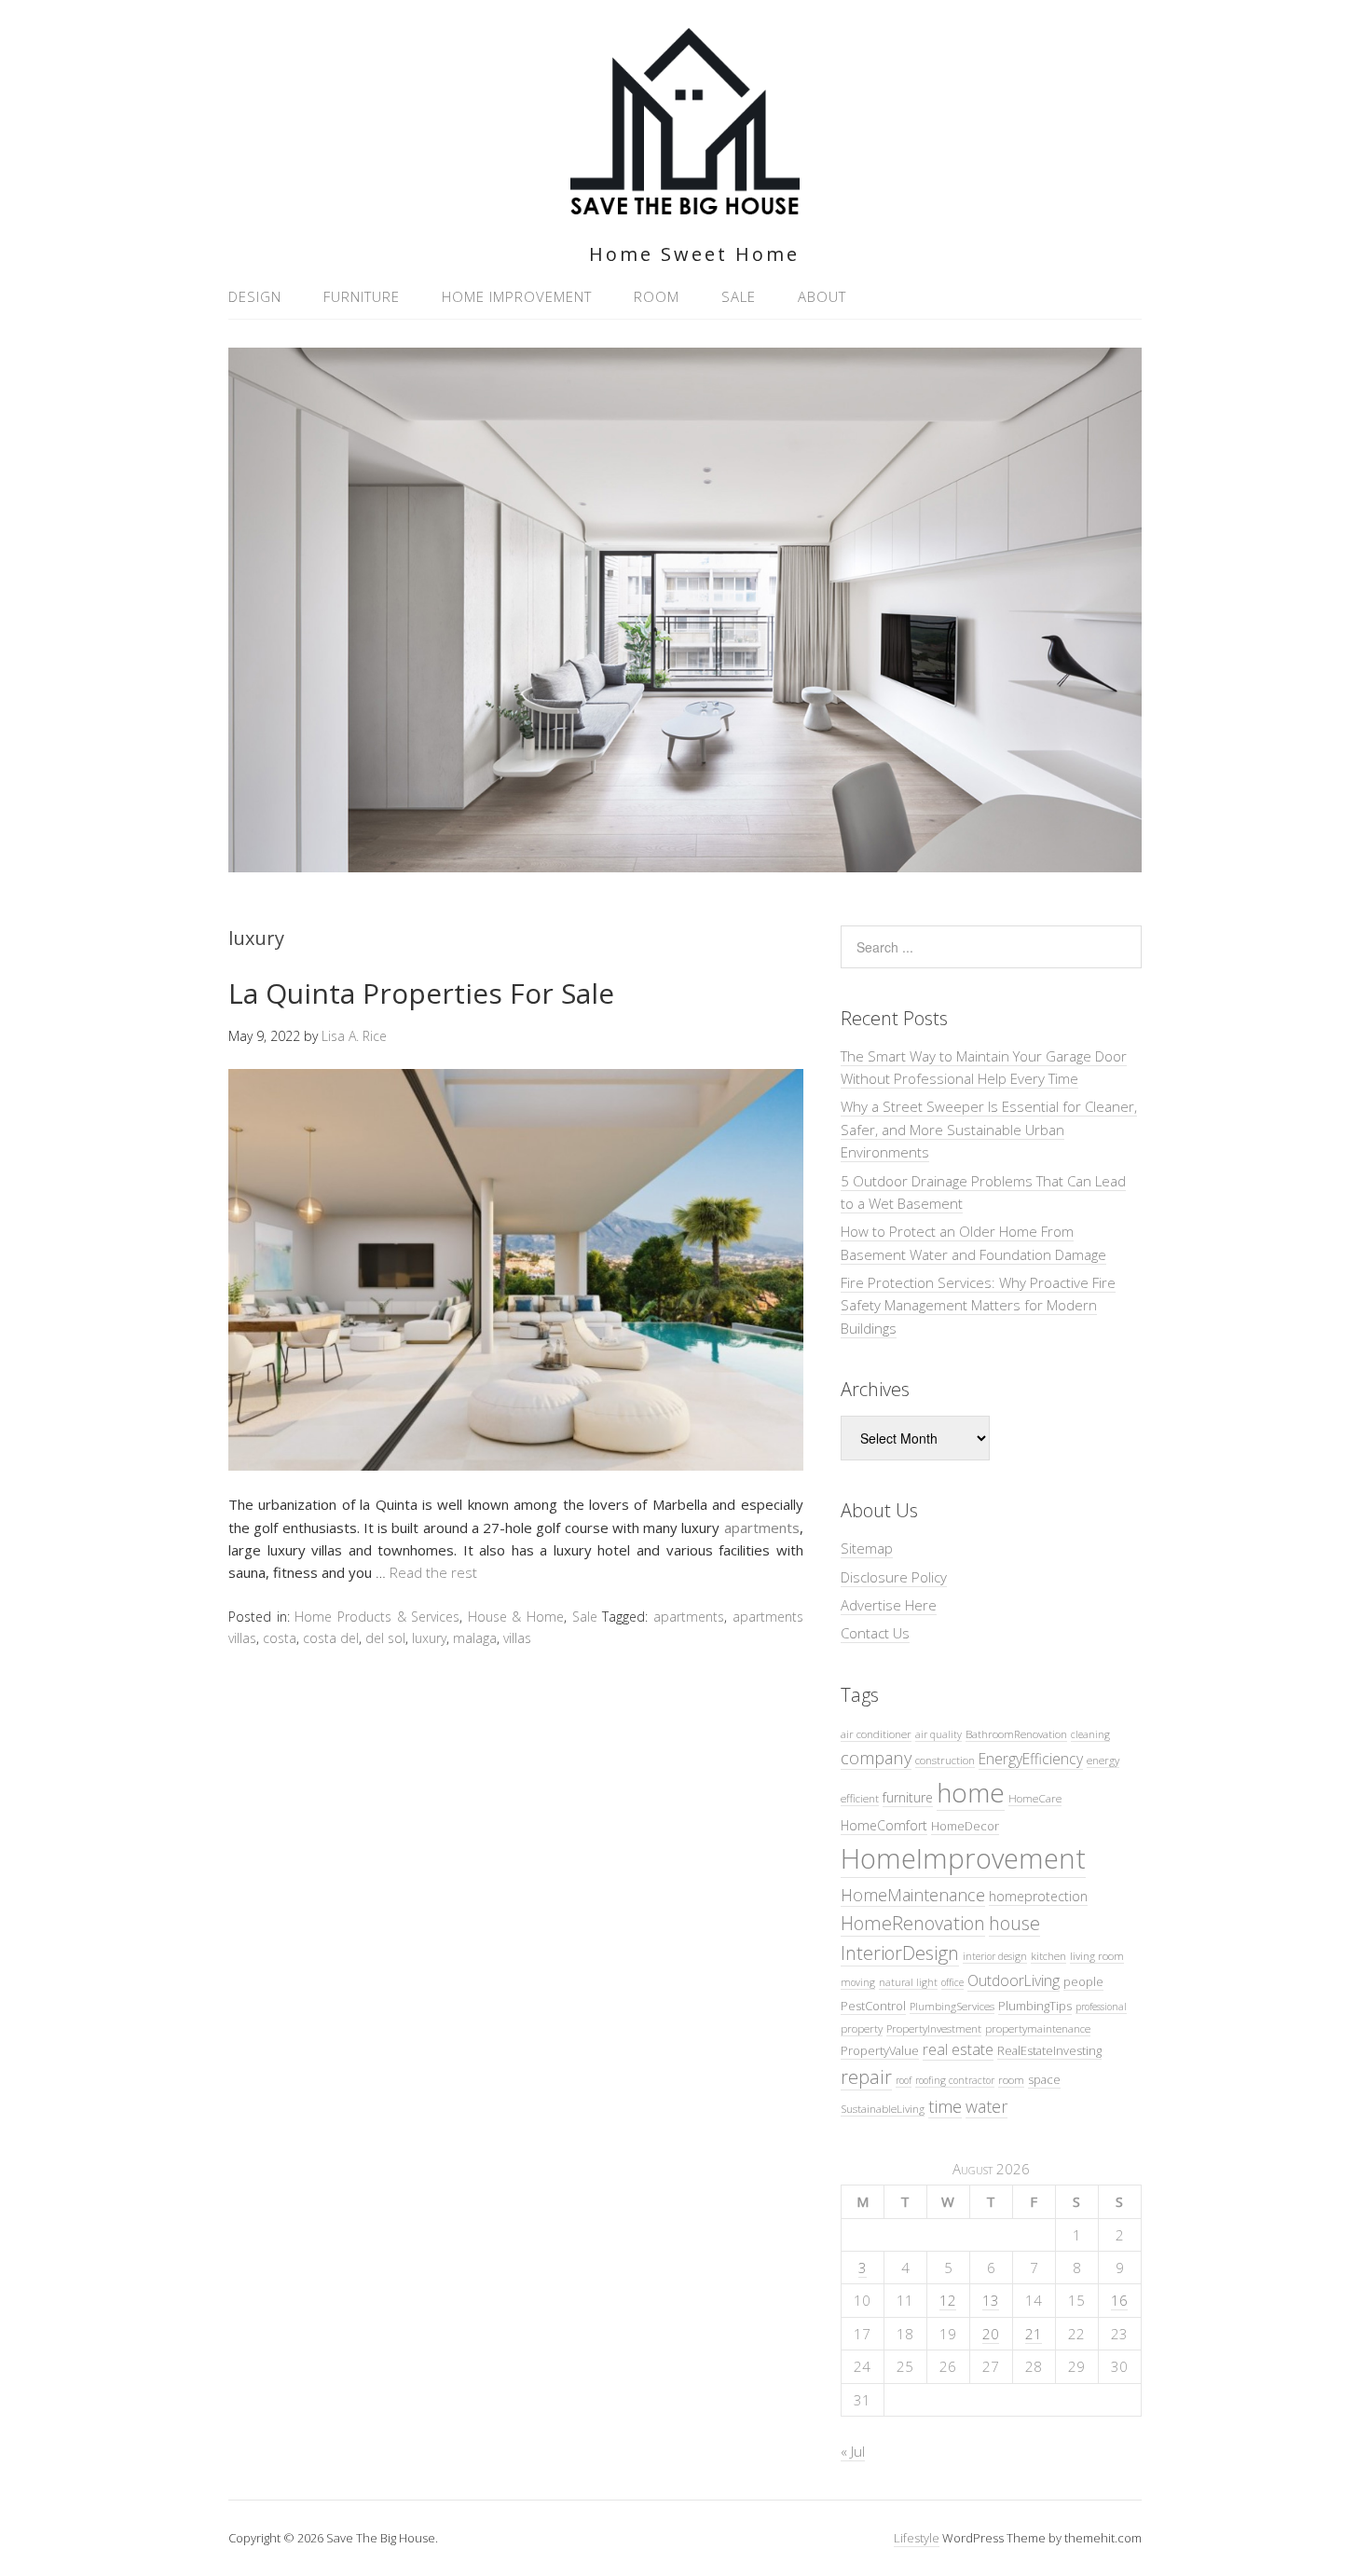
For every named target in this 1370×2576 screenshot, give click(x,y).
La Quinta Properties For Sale (421, 993)
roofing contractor (955, 2080)
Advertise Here (889, 1605)
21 (1034, 2334)
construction (945, 1760)
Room (657, 296)
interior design (995, 1956)
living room (1097, 1955)
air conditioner (876, 1733)
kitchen (1048, 1955)
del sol (385, 1638)
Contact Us (875, 1633)
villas (517, 1638)
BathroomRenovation (1016, 1733)
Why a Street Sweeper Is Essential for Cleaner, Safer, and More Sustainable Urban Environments (989, 1129)
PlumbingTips (1035, 2006)
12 (948, 2300)
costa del (331, 1638)
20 (991, 2334)
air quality (938, 1734)
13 (991, 2300)
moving (858, 1982)
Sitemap (867, 1548)
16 (1119, 2300)
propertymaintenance (1038, 2028)
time (945, 2106)
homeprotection (1038, 1896)
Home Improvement (517, 296)
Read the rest (433, 1572)
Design (255, 296)
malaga (475, 1638)
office (952, 1982)
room (1011, 2079)
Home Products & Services (377, 1617)
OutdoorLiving (1014, 1980)
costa (280, 1638)
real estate (958, 2049)
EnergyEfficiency (1031, 1759)
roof (904, 2080)
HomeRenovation (913, 1923)
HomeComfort (884, 1825)
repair (866, 2077)
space (1044, 2079)
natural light (908, 1982)
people (1083, 1981)
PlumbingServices (952, 2006)
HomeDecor (965, 1826)
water (986, 2106)
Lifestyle (917, 2538)
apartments (762, 1528)
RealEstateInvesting (1049, 2050)
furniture (908, 1797)
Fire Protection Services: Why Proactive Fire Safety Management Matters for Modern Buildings (978, 1305)
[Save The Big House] (685, 204)
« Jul (853, 2451)
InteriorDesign (900, 1953)
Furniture (362, 296)
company (876, 1757)
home (971, 1792)
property (862, 2028)
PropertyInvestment (934, 2028)
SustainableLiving (883, 2108)
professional (1101, 2007)
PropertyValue (880, 2050)
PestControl (873, 2006)
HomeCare (1035, 1798)
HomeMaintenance (913, 1895)
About (822, 296)
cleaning (1090, 1734)
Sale (739, 296)
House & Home (516, 1617)
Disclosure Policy (894, 1577)
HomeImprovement (963, 1858)
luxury (429, 1638)
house (1014, 1923)
